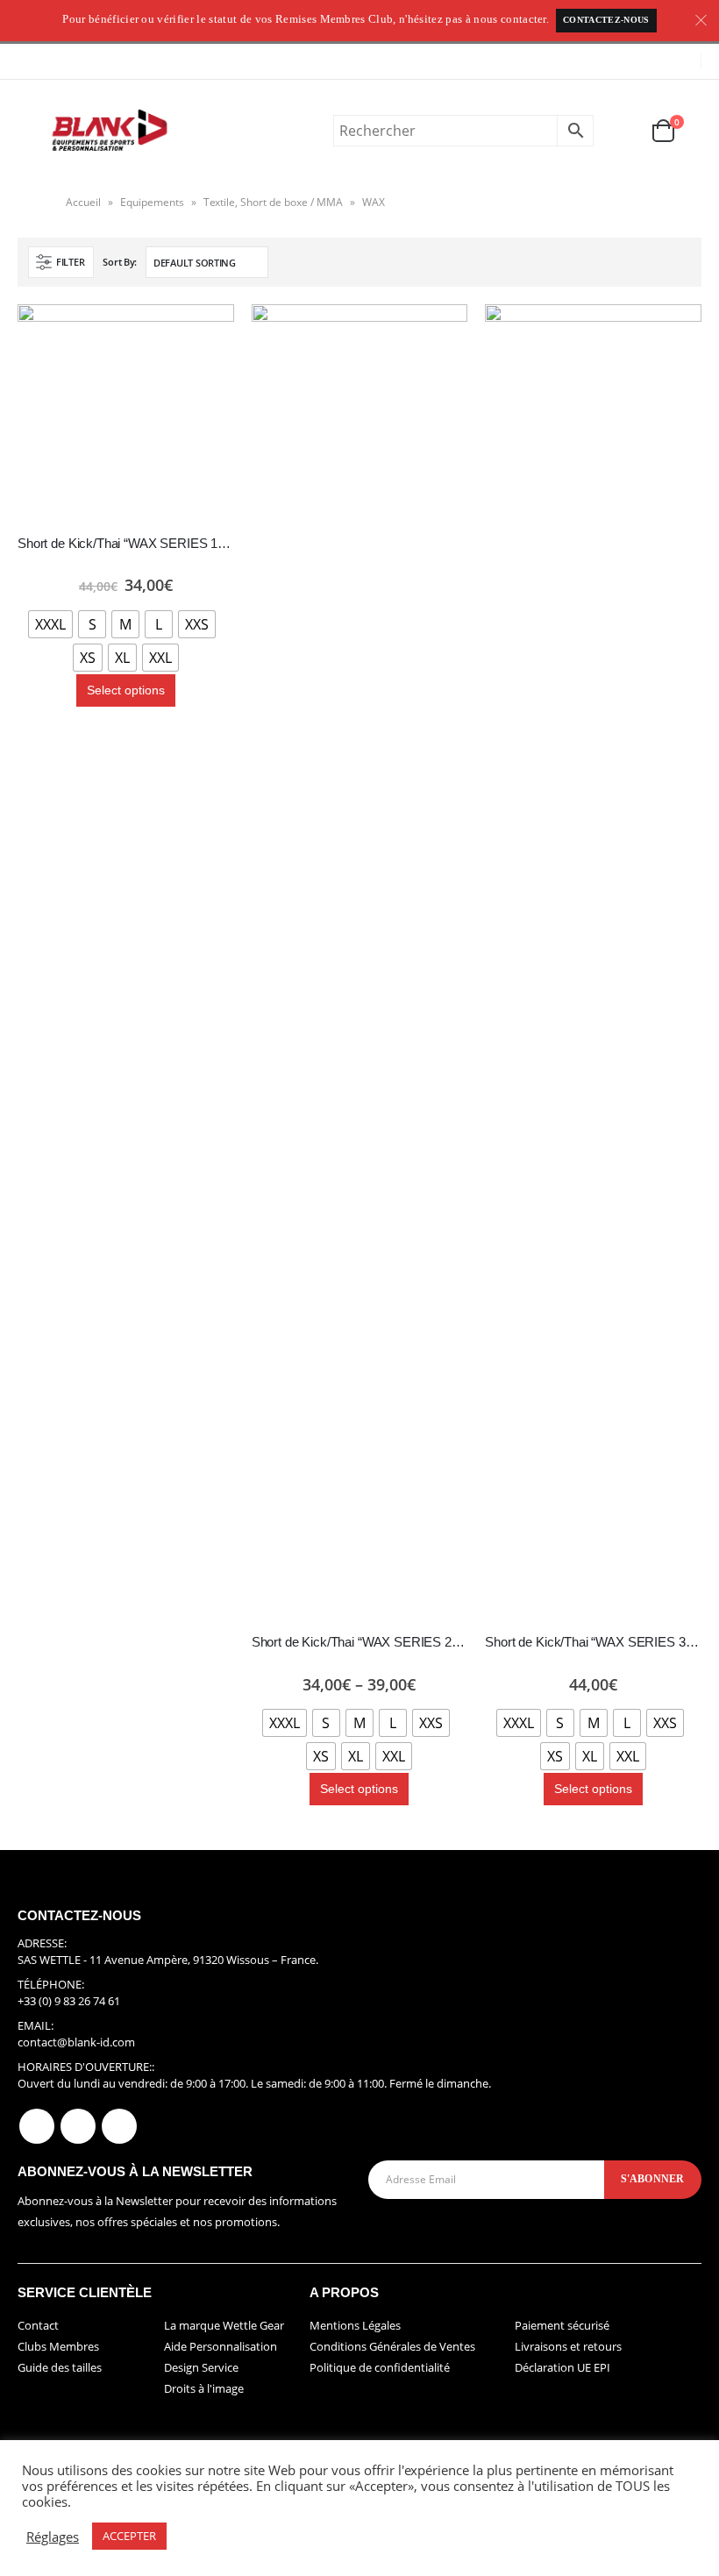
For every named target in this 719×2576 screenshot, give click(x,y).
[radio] (50, 624)
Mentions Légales (355, 2325)
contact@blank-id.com (76, 2042)
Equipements (152, 202)
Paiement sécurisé (562, 2325)
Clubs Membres (58, 2346)
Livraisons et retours (568, 2346)
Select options (126, 690)
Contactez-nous (606, 20)
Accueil (83, 202)
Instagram (119, 2126)
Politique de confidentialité (380, 2367)
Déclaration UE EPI (562, 2367)
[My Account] (622, 131)
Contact (38, 2325)
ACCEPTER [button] (129, 2536)
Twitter (78, 2126)
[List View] (683, 263)
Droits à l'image (204, 2388)
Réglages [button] (53, 2537)
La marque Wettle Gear (224, 2325)
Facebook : (37, 2126)
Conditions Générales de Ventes (392, 2346)
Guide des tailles (60, 2367)
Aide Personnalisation (221, 2346)
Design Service (201, 2367)
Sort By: (120, 262)
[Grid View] (662, 263)
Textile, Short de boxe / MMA (273, 202)
